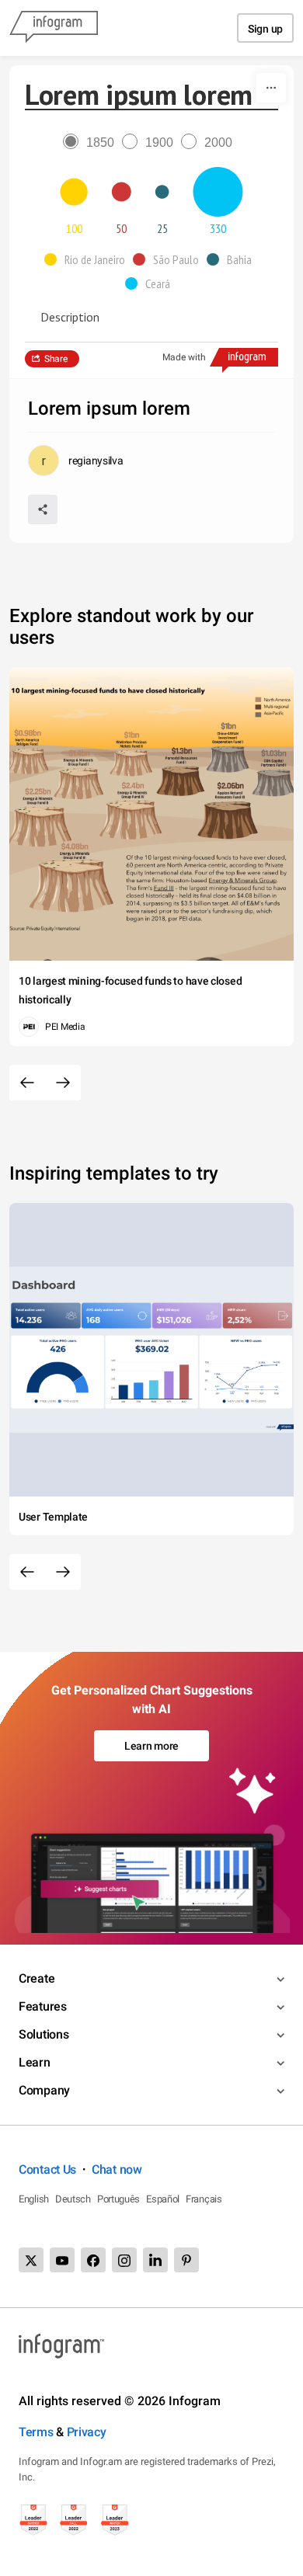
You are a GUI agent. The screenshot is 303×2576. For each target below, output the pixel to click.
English (34, 2199)
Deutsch (73, 2199)
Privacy (87, 2432)
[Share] (43, 509)
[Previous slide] (27, 1083)
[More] (271, 88)
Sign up (265, 29)
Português (118, 2199)
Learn (35, 2062)
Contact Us (47, 2169)
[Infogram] (54, 28)
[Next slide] (63, 1083)
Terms (36, 2432)
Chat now (117, 2169)
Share (56, 359)
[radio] (92, 143)
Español (163, 2199)
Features (43, 2006)
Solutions (44, 2034)
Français (204, 2199)
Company (44, 2090)
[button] (89, 259)
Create (37, 1978)
